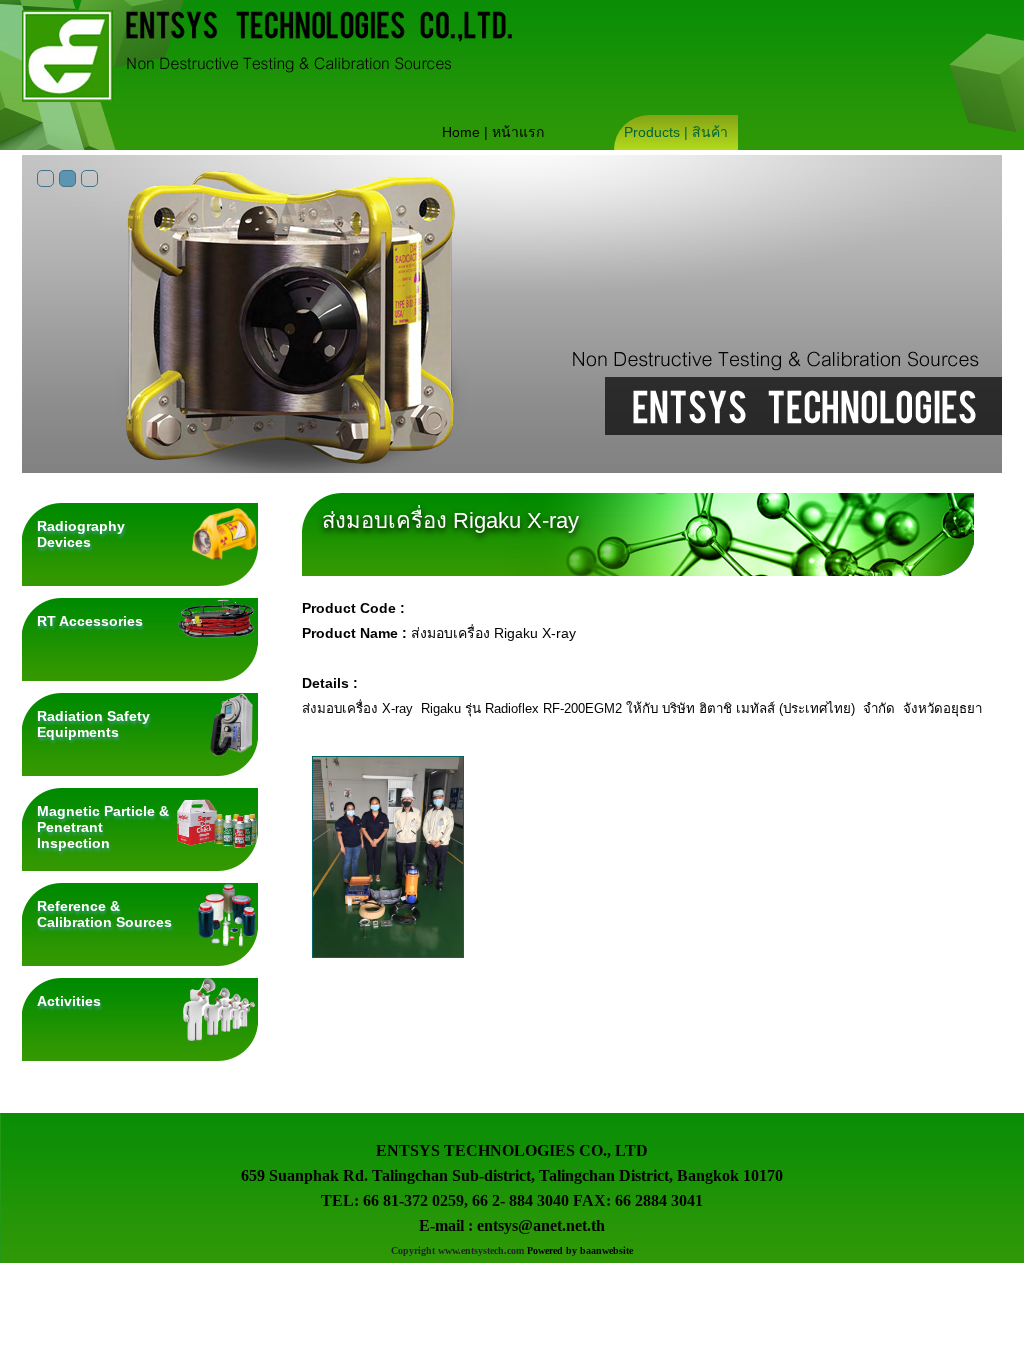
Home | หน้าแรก (493, 132)
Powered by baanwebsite (580, 1250)
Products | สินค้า (676, 132)
